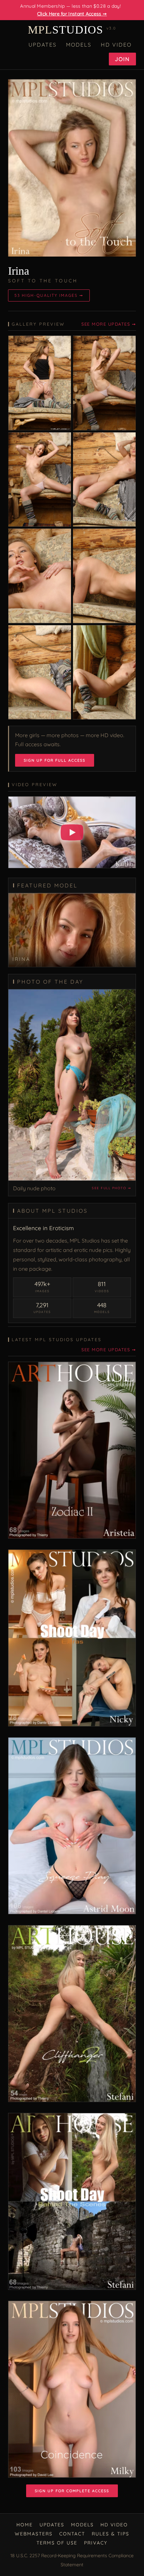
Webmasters (34, 2534)
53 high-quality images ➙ (49, 295)
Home (25, 2525)
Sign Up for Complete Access (72, 2491)
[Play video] (72, 832)
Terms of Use (57, 2543)
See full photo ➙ (111, 1188)
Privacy (96, 2543)
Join (122, 59)
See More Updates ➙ (109, 324)
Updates (43, 45)
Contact (72, 2534)
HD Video (116, 45)
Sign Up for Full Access (55, 760)
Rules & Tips (111, 2534)
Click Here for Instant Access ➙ (72, 14)
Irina (19, 271)
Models (79, 45)
